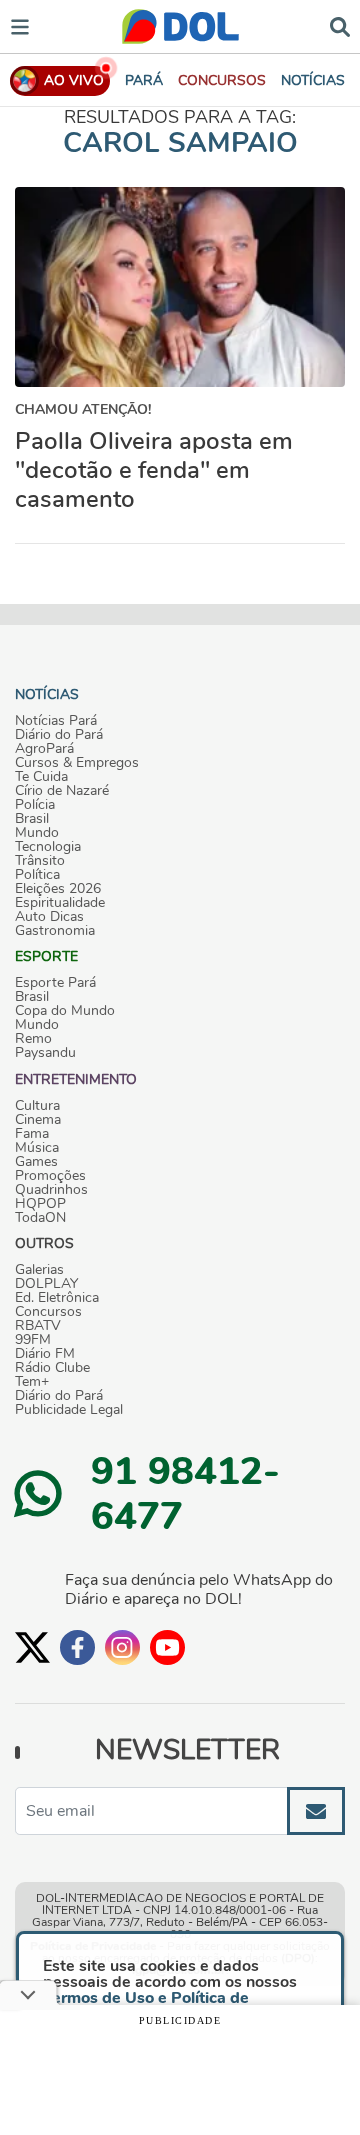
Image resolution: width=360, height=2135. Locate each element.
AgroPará (44, 749)
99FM (33, 1340)
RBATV (38, 1326)
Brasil (32, 819)
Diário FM (45, 1354)
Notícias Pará (56, 721)
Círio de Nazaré (62, 791)
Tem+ (32, 1382)
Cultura (37, 1106)
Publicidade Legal (69, 1410)
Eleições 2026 (58, 889)
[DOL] (180, 26)
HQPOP (40, 1204)
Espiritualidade (60, 903)
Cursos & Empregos (77, 763)
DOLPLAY (46, 1284)
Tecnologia (48, 847)
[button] (222, 80)
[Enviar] (316, 1811)
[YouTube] (167, 1647)
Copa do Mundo (65, 1011)
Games (36, 1162)
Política (37, 875)
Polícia (35, 805)
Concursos (48, 1312)
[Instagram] (122, 1647)
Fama (32, 1134)
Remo (33, 1039)
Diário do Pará (59, 735)
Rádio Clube (52, 1368)
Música (37, 1148)
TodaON (40, 1218)
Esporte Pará (55, 983)
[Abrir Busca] (340, 25)
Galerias (39, 1270)
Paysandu (45, 1053)
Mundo (37, 833)
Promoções (50, 1176)
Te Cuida (41, 777)
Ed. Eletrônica (57, 1298)
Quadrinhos (51, 1190)
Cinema (38, 1120)
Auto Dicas (49, 917)
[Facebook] (77, 1647)
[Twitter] (32, 1647)
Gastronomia (55, 931)
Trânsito (40, 861)
